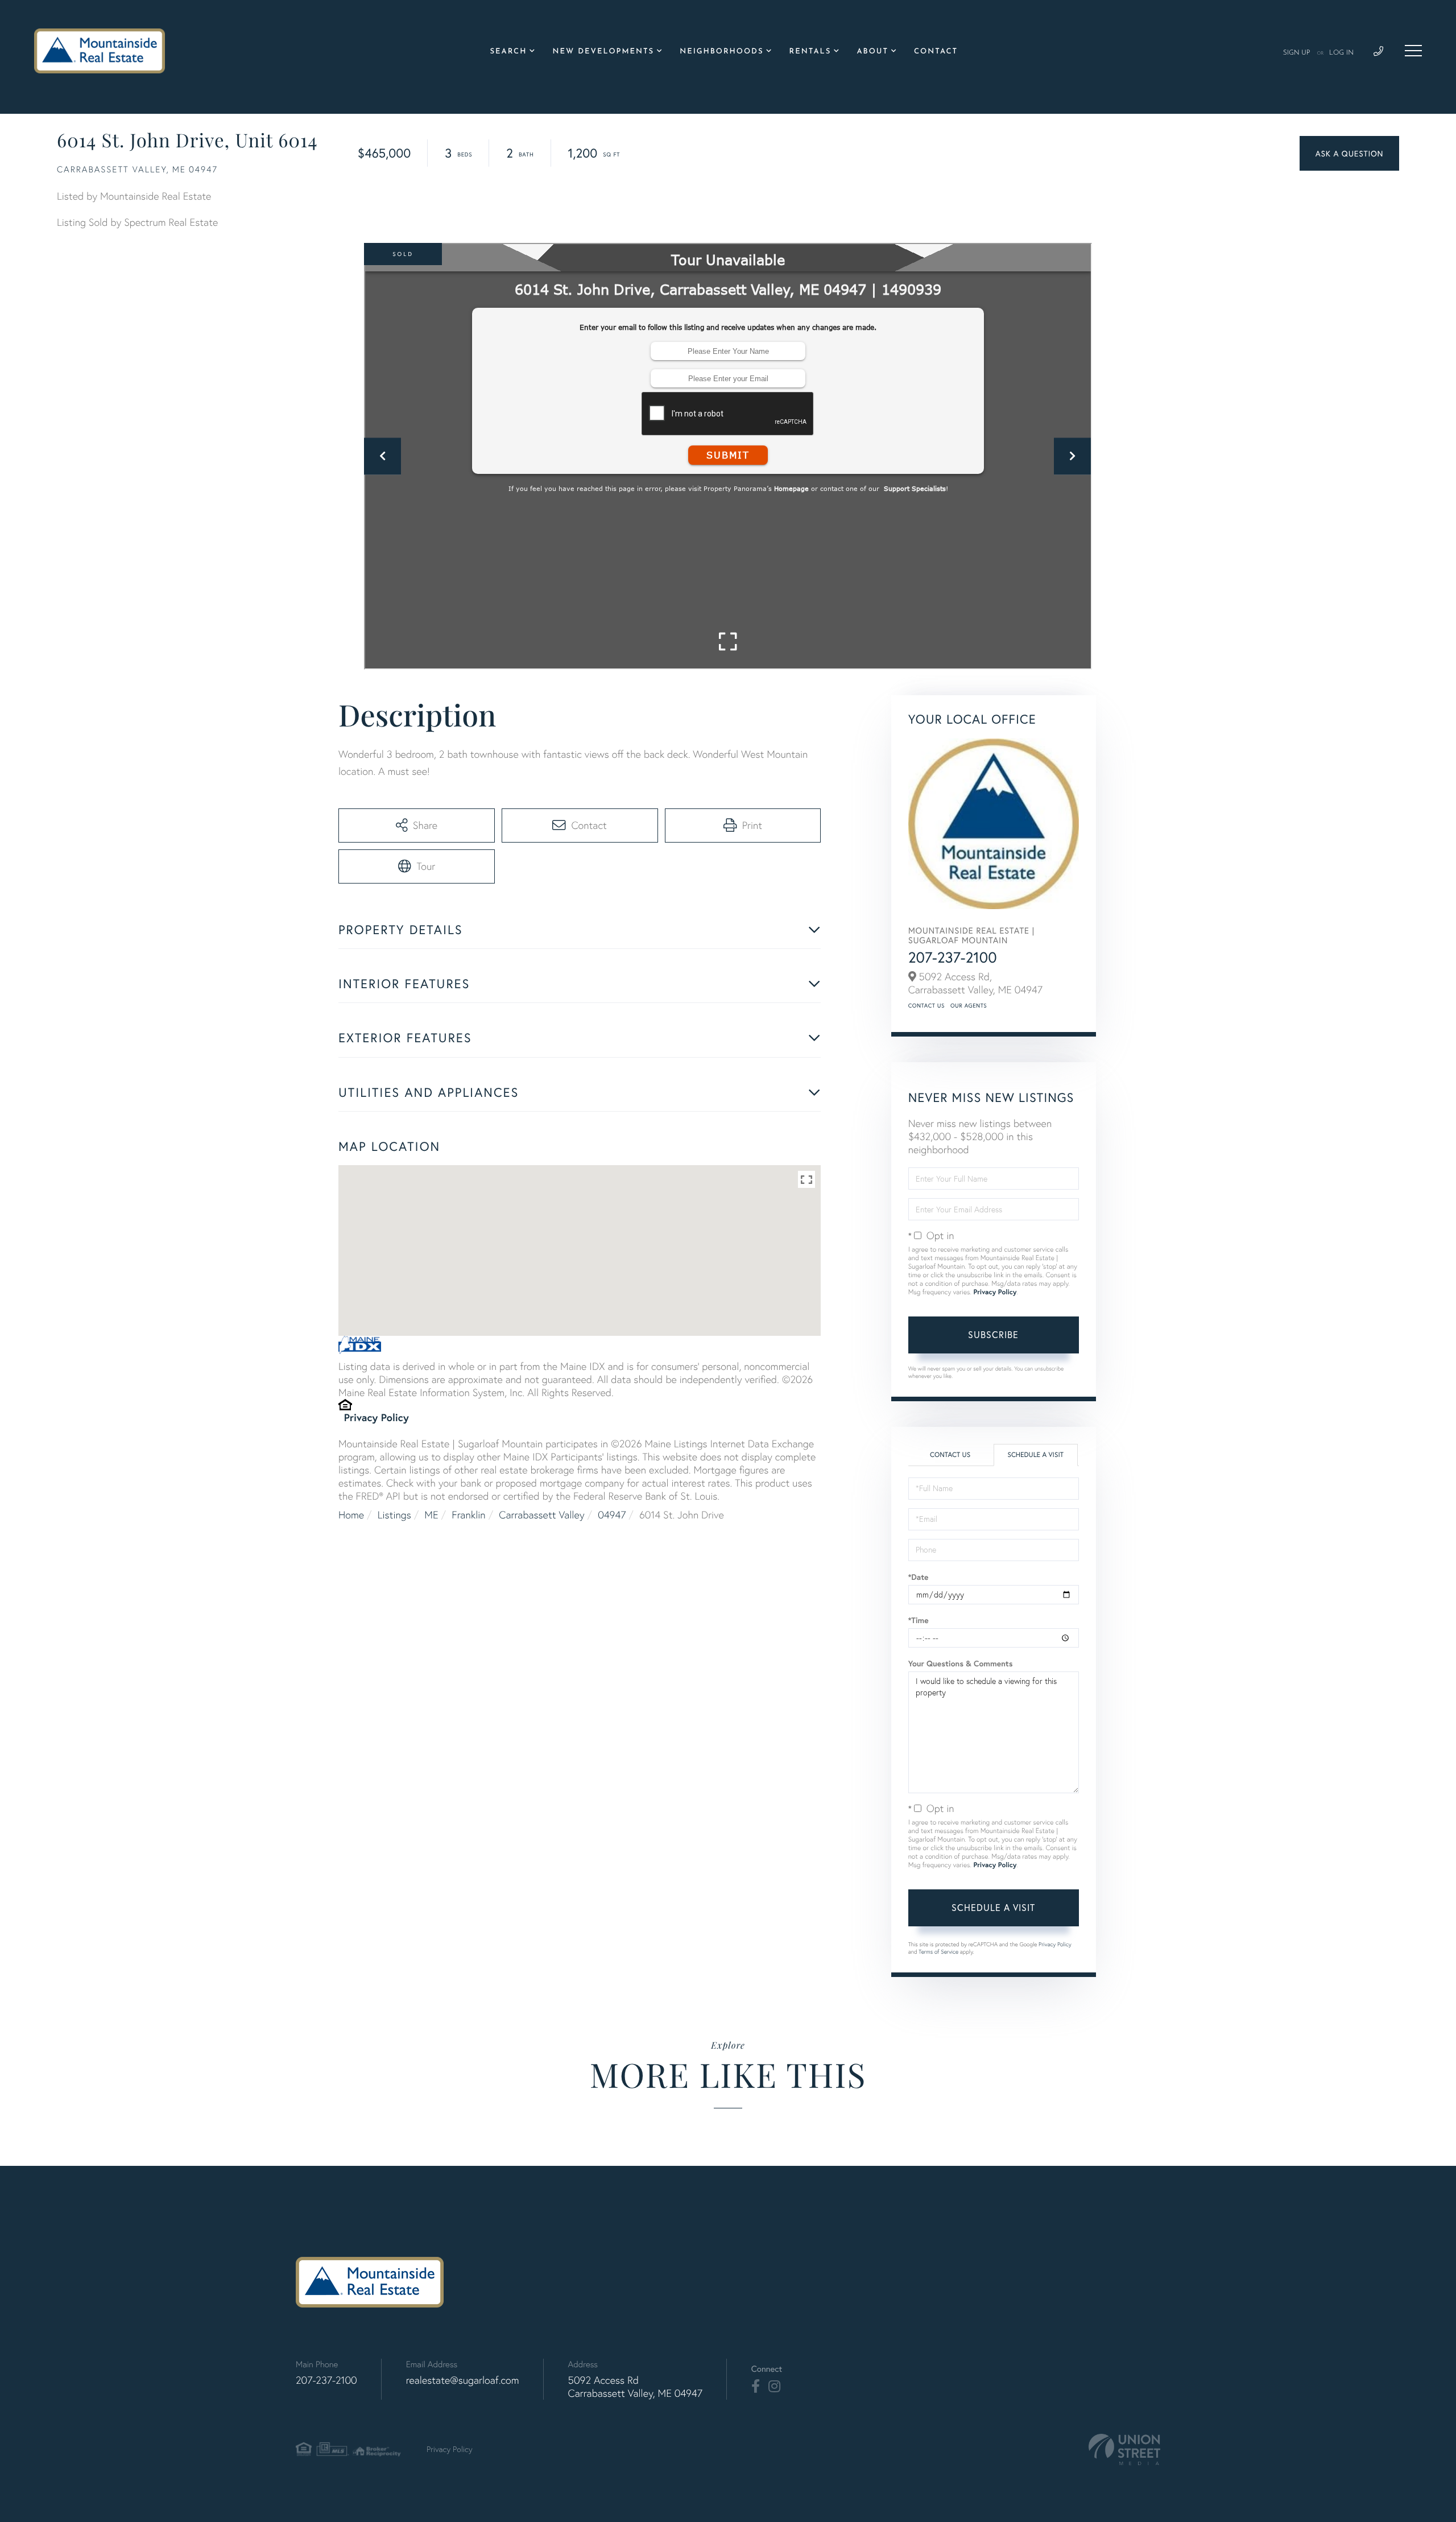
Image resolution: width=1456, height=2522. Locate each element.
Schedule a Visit (1035, 1455)
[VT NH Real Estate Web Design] (1124, 2449)
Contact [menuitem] (936, 52)
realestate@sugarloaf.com (463, 2380)
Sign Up (1297, 53)
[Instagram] (774, 2387)
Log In (1341, 53)
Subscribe (993, 1334)
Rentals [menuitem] (810, 52)
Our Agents (969, 1006)
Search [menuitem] (509, 52)
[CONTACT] (1349, 153)
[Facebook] (756, 2387)
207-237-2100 (953, 957)
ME (431, 1515)
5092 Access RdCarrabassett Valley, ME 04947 (635, 2387)
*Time (919, 1620)
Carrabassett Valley (541, 1515)
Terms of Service (938, 1952)
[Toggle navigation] (1413, 51)
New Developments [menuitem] (603, 52)
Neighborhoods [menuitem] (721, 52)
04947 (612, 1515)
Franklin (468, 1515)
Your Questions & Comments (961, 1664)
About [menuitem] (872, 52)
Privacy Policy (377, 1417)
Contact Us (926, 1006)
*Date (919, 1577)
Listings (394, 1515)
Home (351, 1515)
